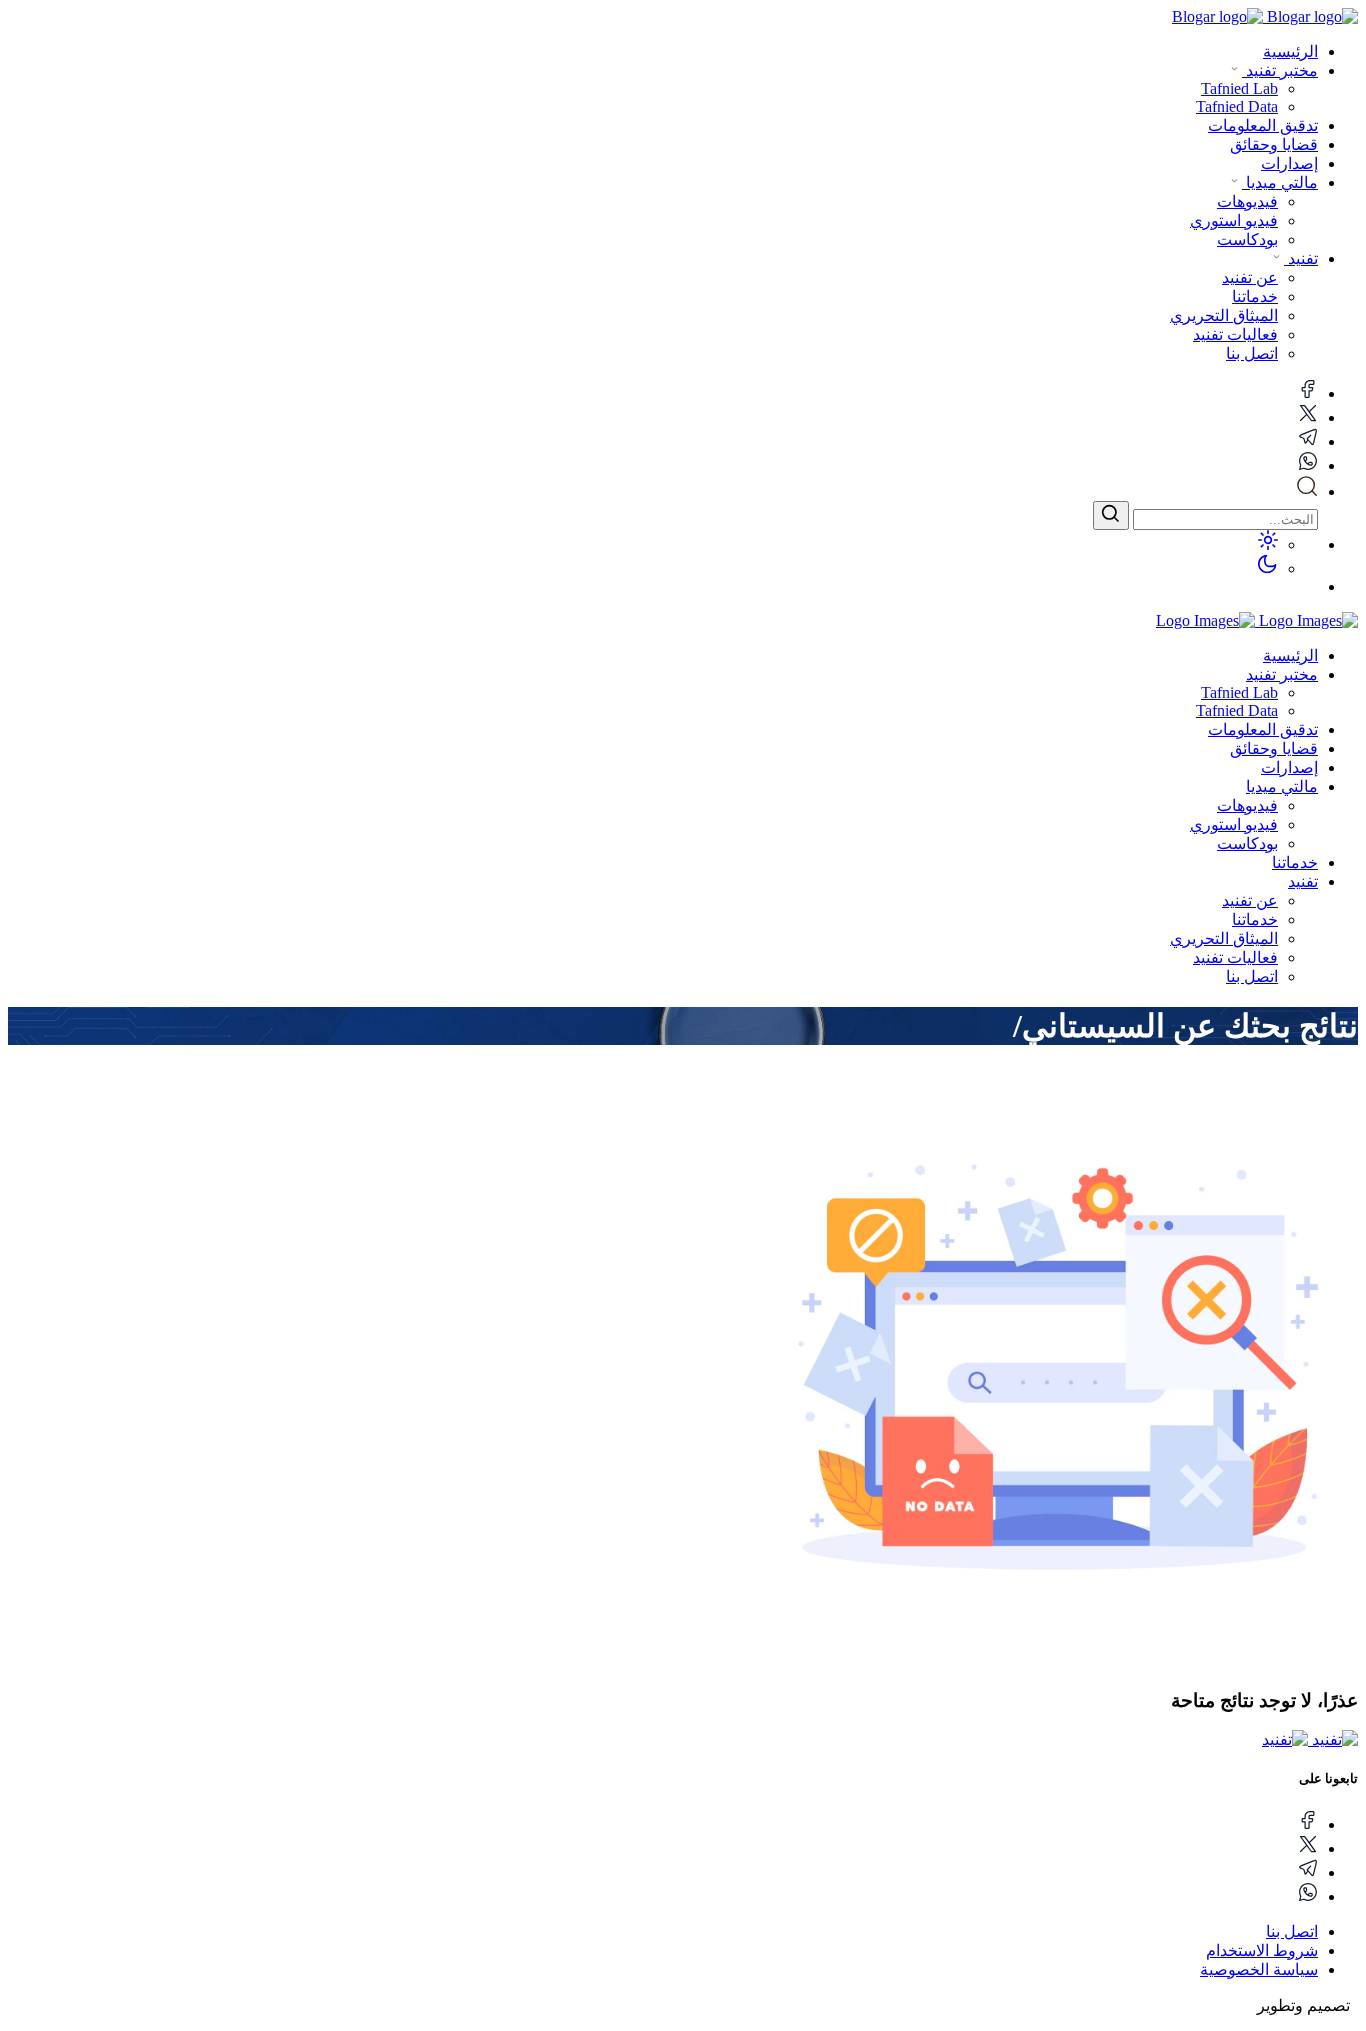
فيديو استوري (1234, 824)
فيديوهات (1247, 805)
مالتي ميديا (1280, 182)
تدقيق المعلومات (1263, 125)
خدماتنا (1295, 862)
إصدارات (1289, 163)
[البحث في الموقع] (1307, 491)
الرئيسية (1290, 51)
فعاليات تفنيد (1235, 957)
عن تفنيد (1250, 900)
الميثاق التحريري (1224, 938)
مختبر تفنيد (1280, 70)
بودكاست (1247, 843)
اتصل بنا (1252, 976)
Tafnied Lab (1239, 692)
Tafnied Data (1237, 710)
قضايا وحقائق (1274, 144)
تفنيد (1301, 258)
